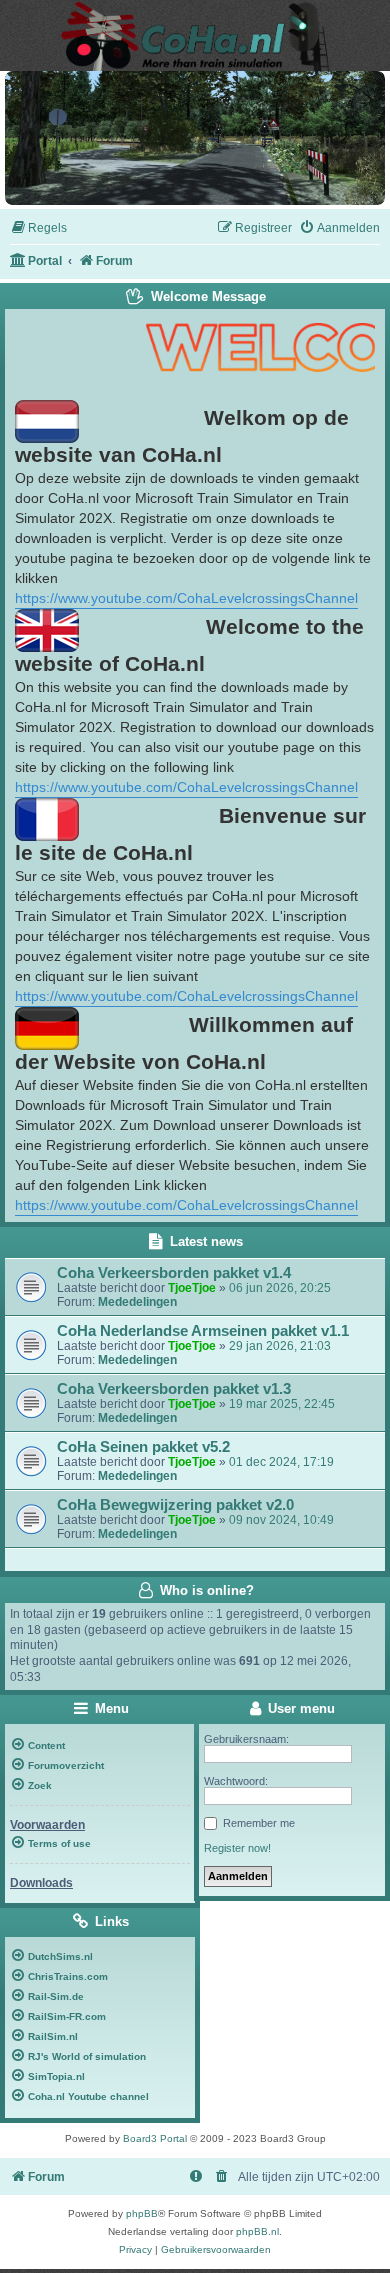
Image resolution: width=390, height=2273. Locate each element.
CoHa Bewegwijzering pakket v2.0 (175, 1505)
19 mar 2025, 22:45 (282, 1404)
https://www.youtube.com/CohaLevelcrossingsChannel (186, 598)
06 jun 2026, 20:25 (280, 1288)
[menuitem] (38, 228)
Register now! (237, 1848)
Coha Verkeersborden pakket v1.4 (174, 1273)
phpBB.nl (257, 2231)
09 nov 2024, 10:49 (281, 1520)
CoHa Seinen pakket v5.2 (143, 1447)
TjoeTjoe (192, 1288)
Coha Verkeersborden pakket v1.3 (174, 1389)
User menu (299, 1708)
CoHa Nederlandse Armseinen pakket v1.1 (203, 1331)
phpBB (142, 2213)
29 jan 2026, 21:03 (280, 1346)
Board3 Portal (155, 2138)
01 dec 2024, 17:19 (281, 1462)
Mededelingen (137, 1302)
